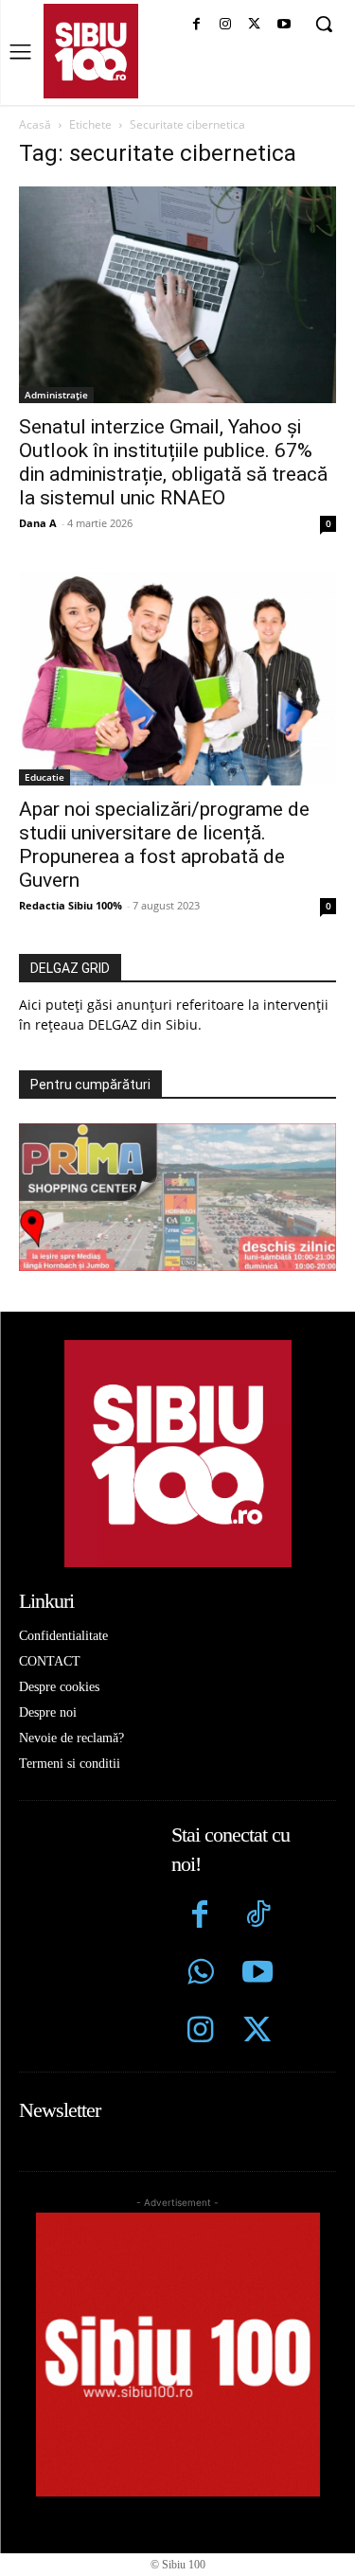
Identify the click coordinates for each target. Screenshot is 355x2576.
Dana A (38, 523)
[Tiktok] (258, 1917)
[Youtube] (284, 25)
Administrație (56, 395)
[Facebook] (196, 25)
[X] (254, 25)
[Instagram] (226, 25)
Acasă (35, 124)
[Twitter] (258, 2032)
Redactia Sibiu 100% (71, 905)
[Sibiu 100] (91, 51)
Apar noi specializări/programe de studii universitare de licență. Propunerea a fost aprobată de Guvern (164, 845)
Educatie (44, 777)
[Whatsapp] (200, 1975)
